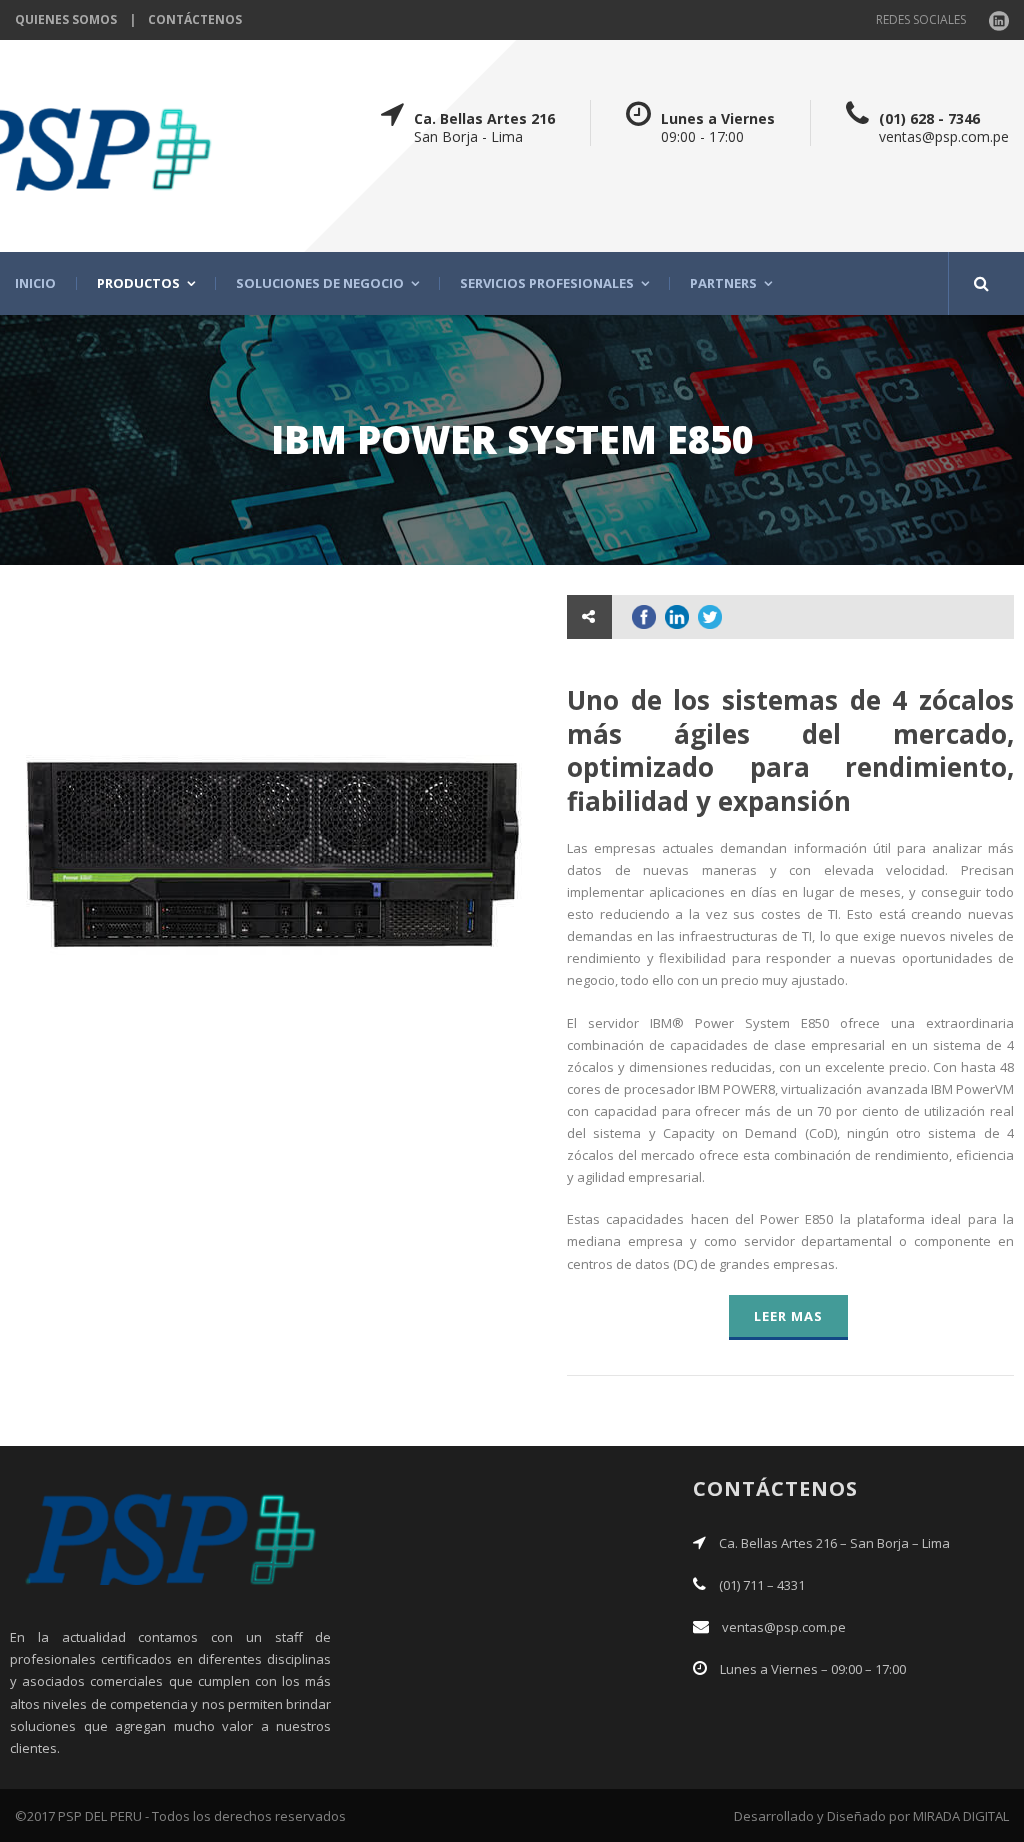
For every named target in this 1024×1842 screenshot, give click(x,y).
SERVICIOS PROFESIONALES (547, 283)
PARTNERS (723, 283)
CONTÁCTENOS (195, 19)
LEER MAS (788, 1316)
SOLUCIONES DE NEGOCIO (320, 283)
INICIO (35, 283)
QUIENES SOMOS (66, 19)
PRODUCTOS (138, 283)
